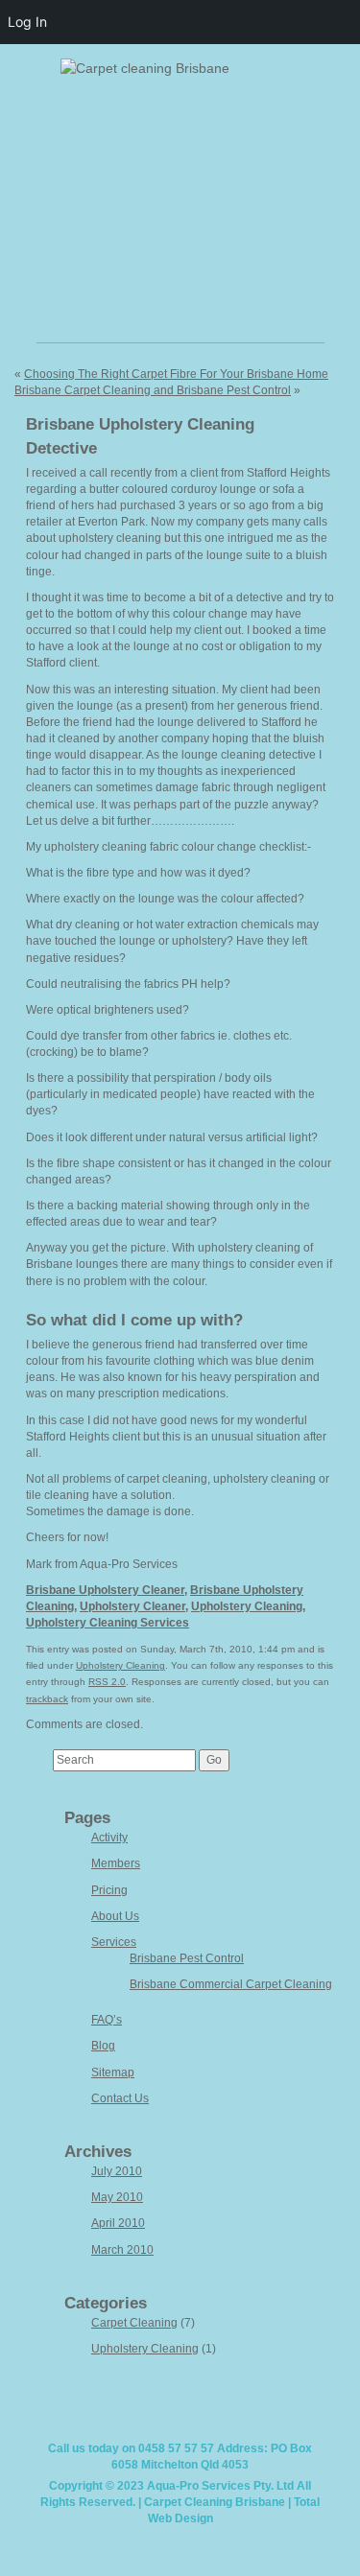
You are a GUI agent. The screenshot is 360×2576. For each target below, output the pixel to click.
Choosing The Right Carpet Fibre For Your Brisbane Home (176, 374)
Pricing (109, 1890)
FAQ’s (107, 2020)
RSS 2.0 (107, 1682)
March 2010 (122, 2250)
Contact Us (120, 2098)
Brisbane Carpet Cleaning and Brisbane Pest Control (153, 390)
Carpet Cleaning (134, 2323)
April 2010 (118, 2223)
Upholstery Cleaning (247, 1606)
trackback (47, 1699)
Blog (103, 2046)
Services (114, 1942)
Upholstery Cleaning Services (108, 1623)
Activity (109, 1838)
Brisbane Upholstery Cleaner (105, 1590)
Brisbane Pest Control (187, 1958)
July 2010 (117, 2171)
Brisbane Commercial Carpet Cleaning (231, 1984)
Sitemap (113, 2073)
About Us (115, 1916)
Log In (27, 22)
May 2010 (117, 2197)
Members (116, 1863)
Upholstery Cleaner (132, 1606)
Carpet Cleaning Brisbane (215, 2502)
